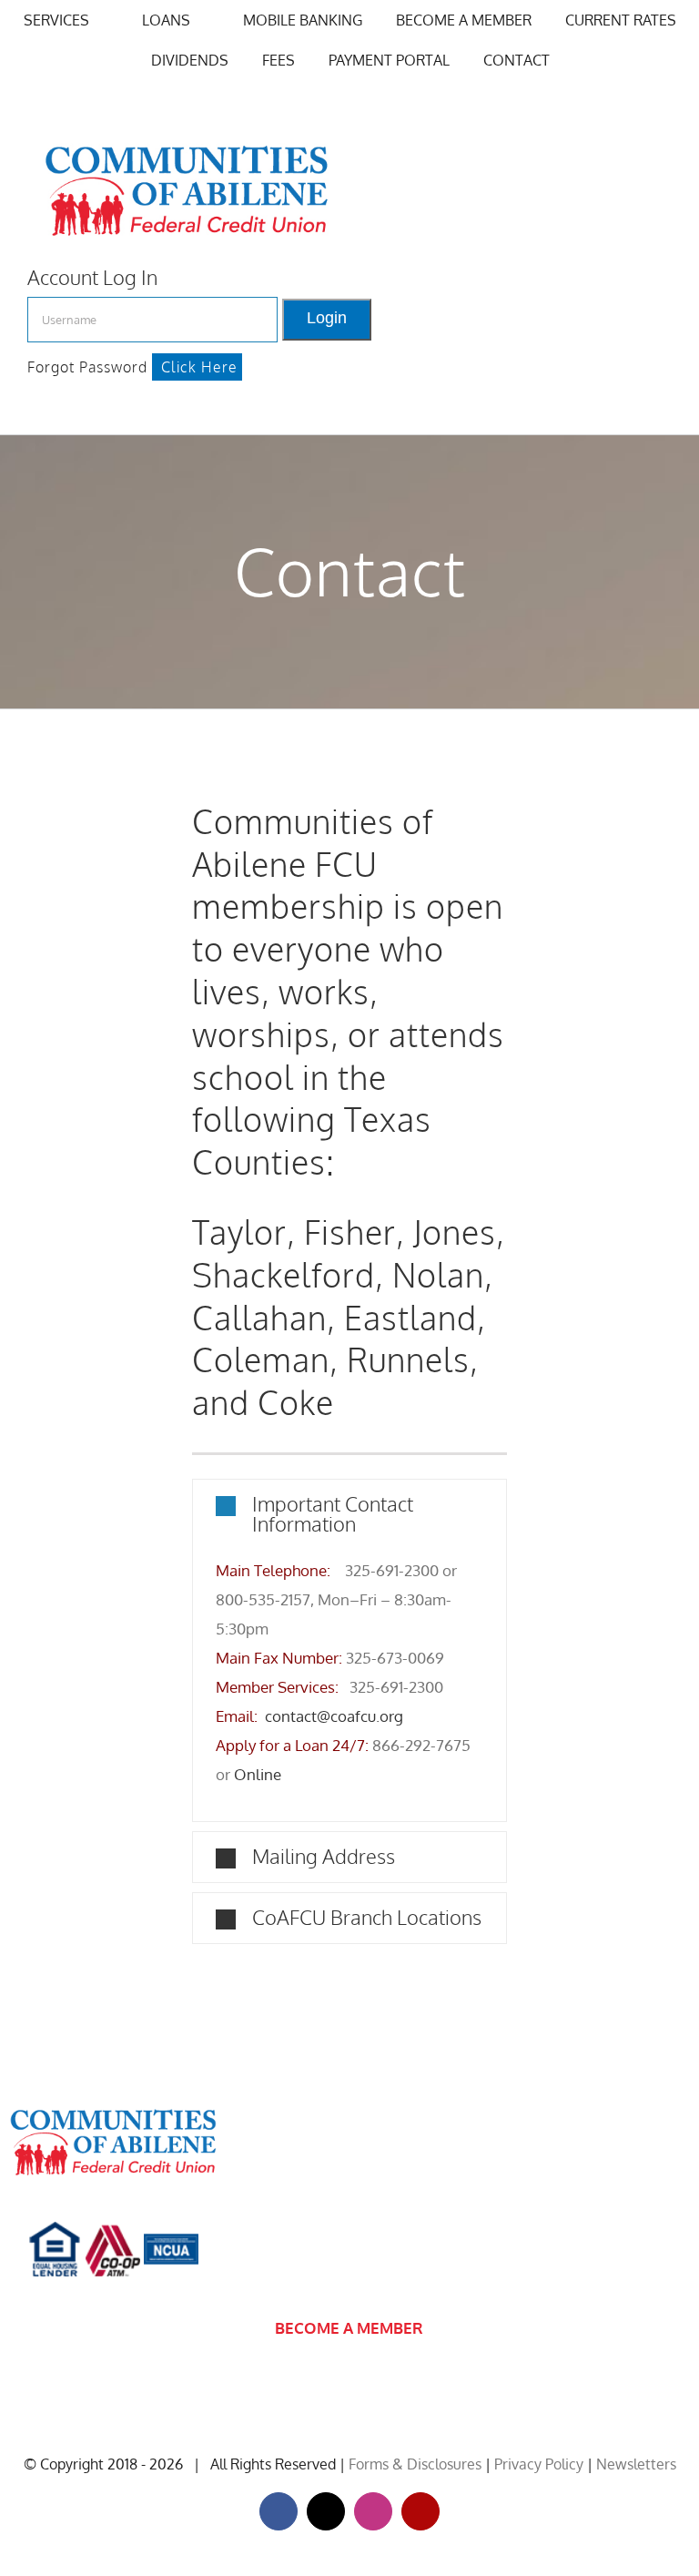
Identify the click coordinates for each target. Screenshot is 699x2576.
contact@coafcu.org (334, 1716)
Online (258, 1774)
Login (327, 317)
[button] (350, 1513)
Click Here (199, 367)
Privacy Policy (539, 2464)
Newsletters (636, 2464)
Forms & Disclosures (415, 2464)
